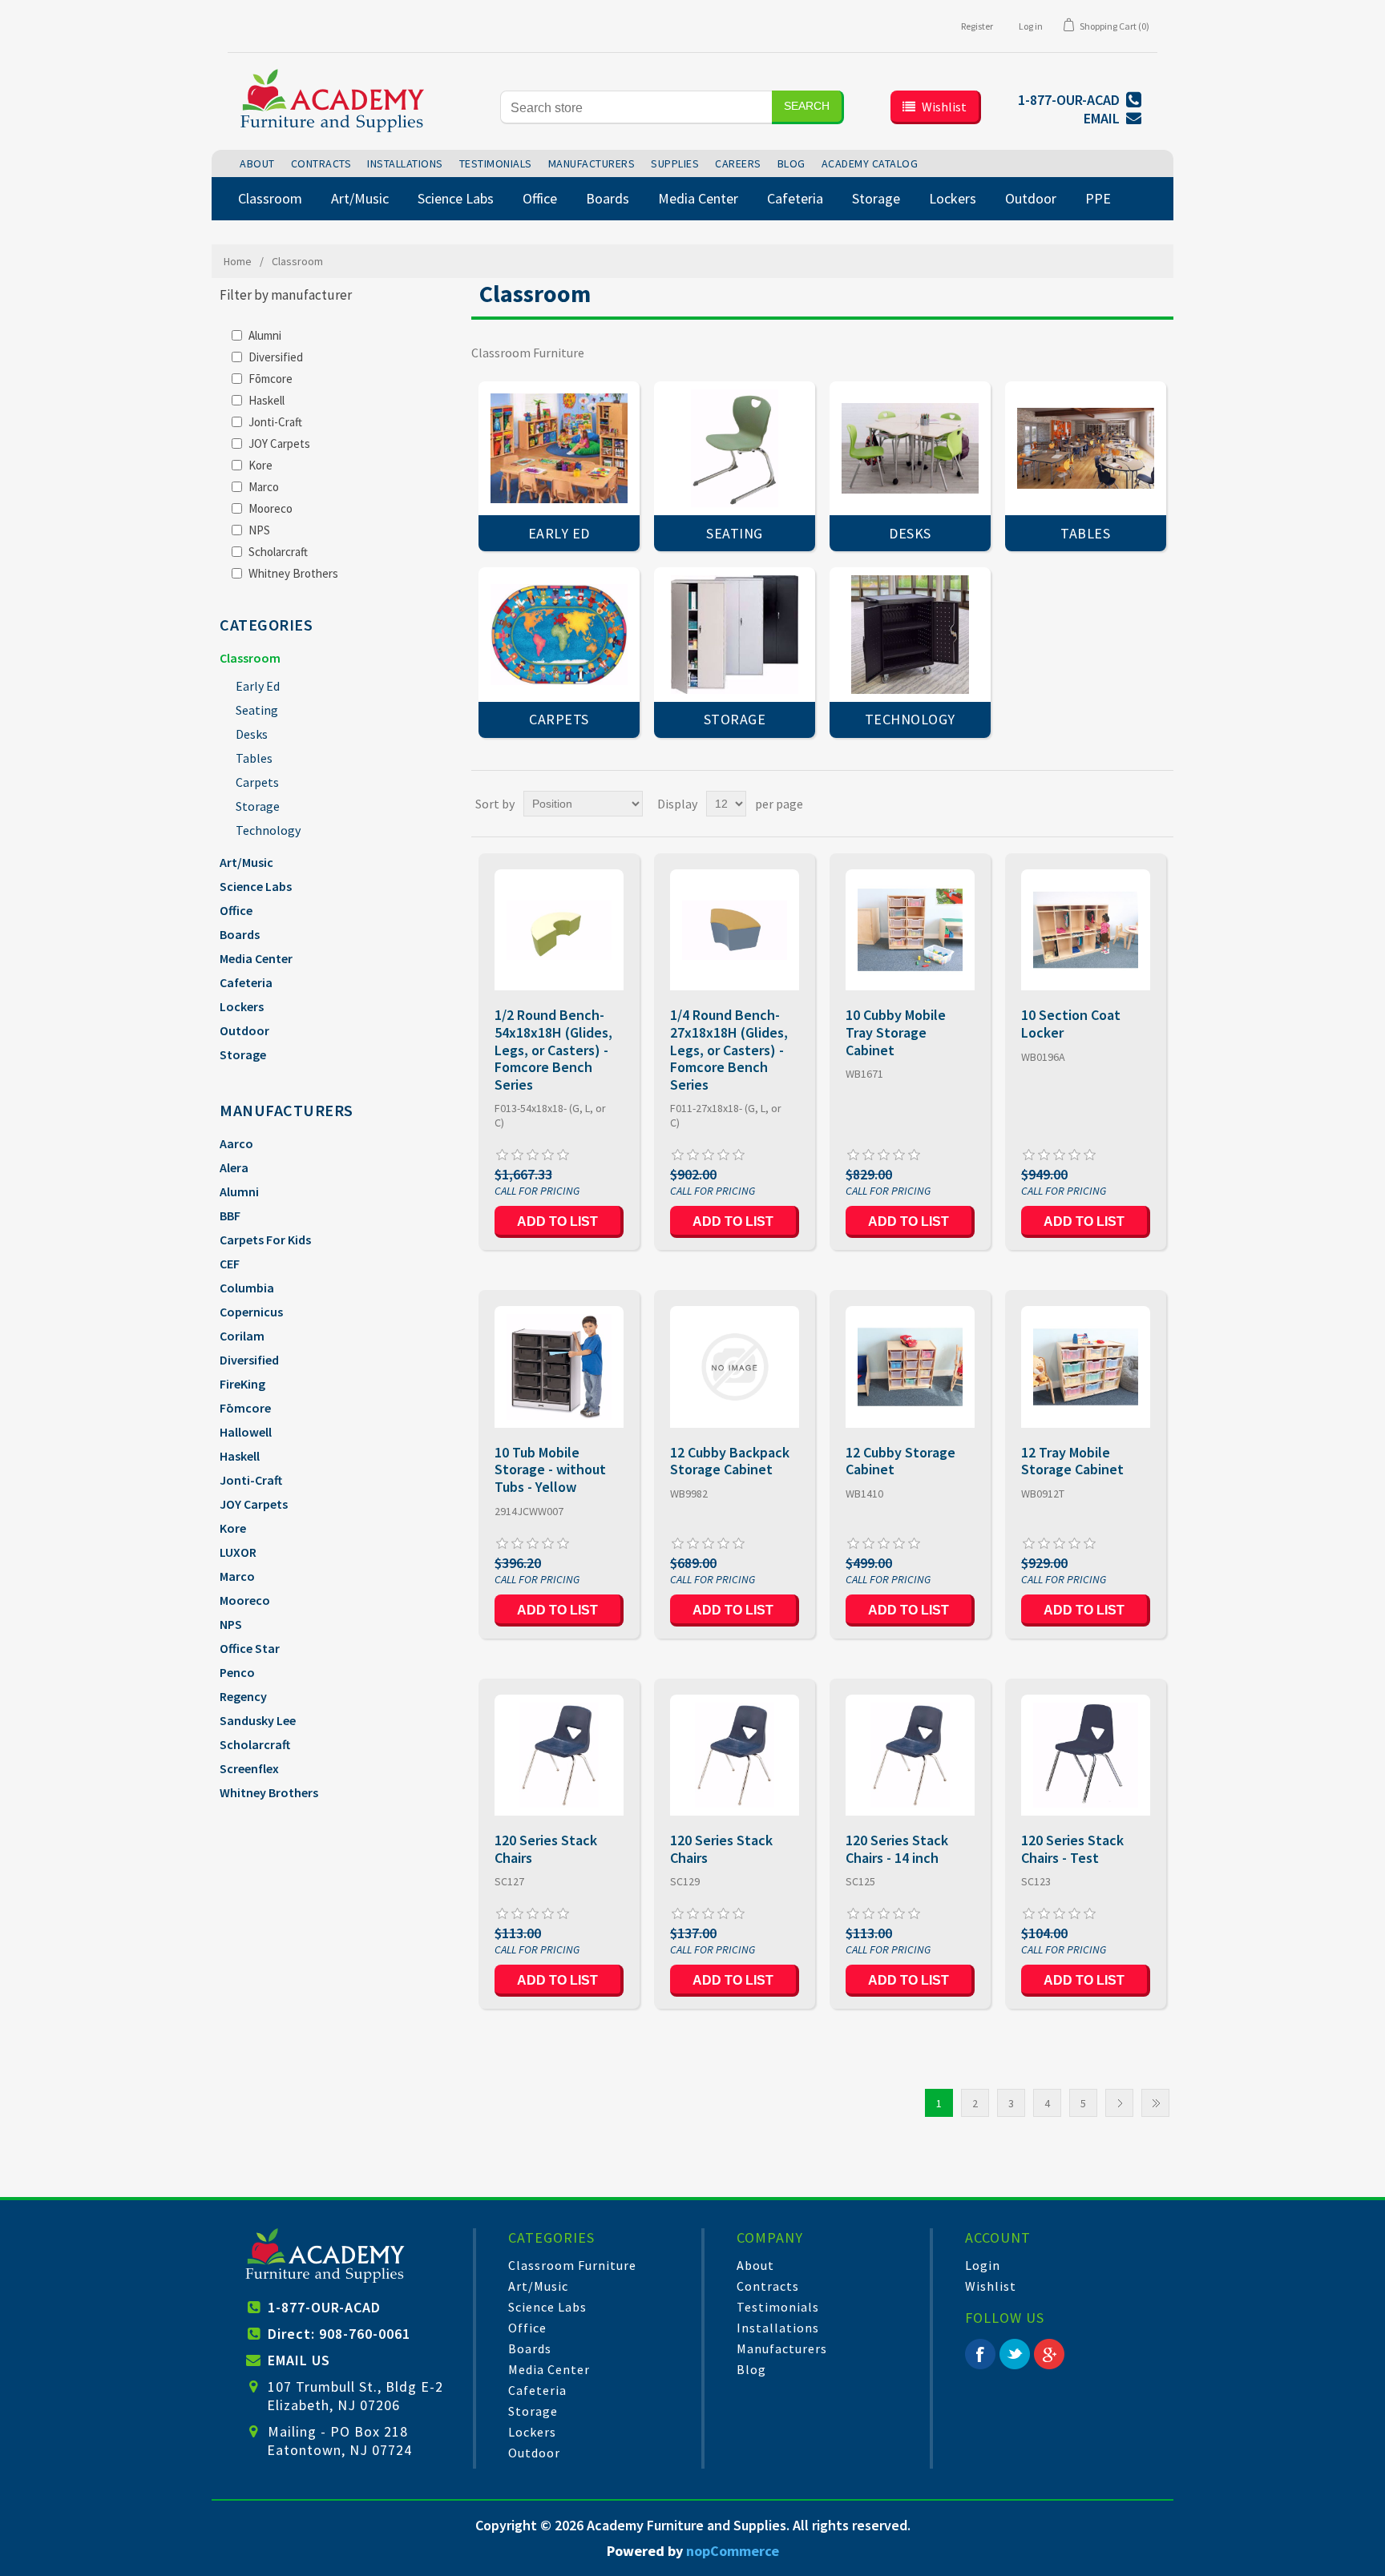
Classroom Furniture (572, 2265)
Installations (778, 2328)
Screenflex (249, 1768)
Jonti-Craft (275, 422)
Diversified (276, 357)
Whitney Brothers (293, 573)
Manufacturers (782, 2348)
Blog (751, 2369)
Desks (252, 734)
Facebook (980, 2354)
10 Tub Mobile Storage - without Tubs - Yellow (550, 1470)
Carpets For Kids (265, 1240)
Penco (237, 1672)
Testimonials (778, 2307)
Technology (268, 830)
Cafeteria (246, 982)
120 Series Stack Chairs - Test (1072, 1849)
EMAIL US (299, 2360)
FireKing (242, 1384)
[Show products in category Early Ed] (559, 448)
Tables (254, 758)
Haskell (267, 400)
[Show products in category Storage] (735, 634)
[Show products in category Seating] (735, 448)
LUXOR (238, 1552)
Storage (258, 806)
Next (1119, 2103)
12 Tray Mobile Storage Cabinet (1072, 1461)
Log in (1031, 26)
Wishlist (991, 2286)
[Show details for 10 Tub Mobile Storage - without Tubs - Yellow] (559, 1367)
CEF (230, 1264)
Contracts (768, 2286)
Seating (257, 710)
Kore (260, 465)
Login (983, 2265)
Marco (264, 487)
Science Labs (256, 886)
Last (1155, 2103)
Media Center (256, 958)
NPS (259, 530)
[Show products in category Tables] (1086, 448)
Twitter (1015, 2354)
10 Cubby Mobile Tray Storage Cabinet (896, 1032)
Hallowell (246, 1432)
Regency (243, 1696)
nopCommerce (733, 2551)
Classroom (250, 658)
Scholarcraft (278, 552)
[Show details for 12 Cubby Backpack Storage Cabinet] (735, 1367)
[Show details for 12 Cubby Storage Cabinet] (910, 1367)
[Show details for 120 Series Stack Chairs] (559, 1755)
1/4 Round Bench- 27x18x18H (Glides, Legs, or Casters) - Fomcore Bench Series (729, 1050)
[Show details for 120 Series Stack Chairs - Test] (1086, 1755)
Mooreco (271, 508)
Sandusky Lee (258, 1720)
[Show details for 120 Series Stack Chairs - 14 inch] (910, 1755)
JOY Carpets (279, 443)
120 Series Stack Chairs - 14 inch (897, 1849)
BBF (230, 1215)
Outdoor (244, 1030)
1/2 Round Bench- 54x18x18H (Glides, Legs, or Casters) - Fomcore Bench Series (553, 1050)
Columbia (247, 1288)
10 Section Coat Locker (1071, 1024)
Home (238, 261)
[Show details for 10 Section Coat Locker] (1086, 930)
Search (807, 106)
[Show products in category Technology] (910, 634)
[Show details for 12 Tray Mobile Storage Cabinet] (1086, 1367)
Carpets (257, 782)
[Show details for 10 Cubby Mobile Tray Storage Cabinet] (910, 930)
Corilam (242, 1336)
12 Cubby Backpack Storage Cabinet (730, 1461)
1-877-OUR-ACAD (324, 2307)
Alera (234, 1167)
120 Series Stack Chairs (546, 1849)
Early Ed (258, 686)
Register (977, 26)
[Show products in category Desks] (910, 448)
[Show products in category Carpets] (559, 634)
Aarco (236, 1143)
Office (236, 910)
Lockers (242, 1006)
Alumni (265, 335)
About (755, 2265)
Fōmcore (271, 379)
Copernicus (251, 1312)
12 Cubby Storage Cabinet (900, 1461)
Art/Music (246, 862)
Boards (240, 934)
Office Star (250, 1648)
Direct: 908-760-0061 (339, 2334)
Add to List (557, 1221)
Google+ (1049, 2354)
